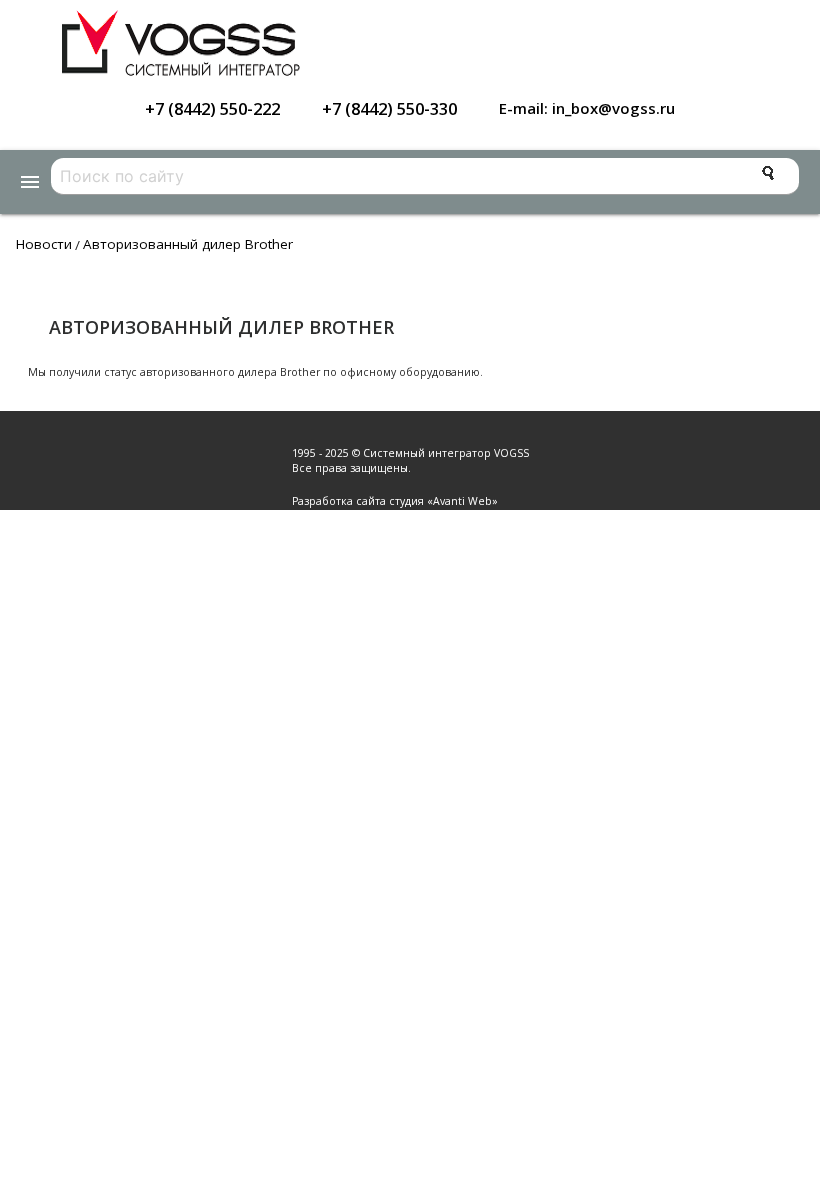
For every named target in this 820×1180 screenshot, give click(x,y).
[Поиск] (768, 173)
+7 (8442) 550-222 (212, 108)
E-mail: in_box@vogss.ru (587, 108)
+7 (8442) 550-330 (389, 108)
